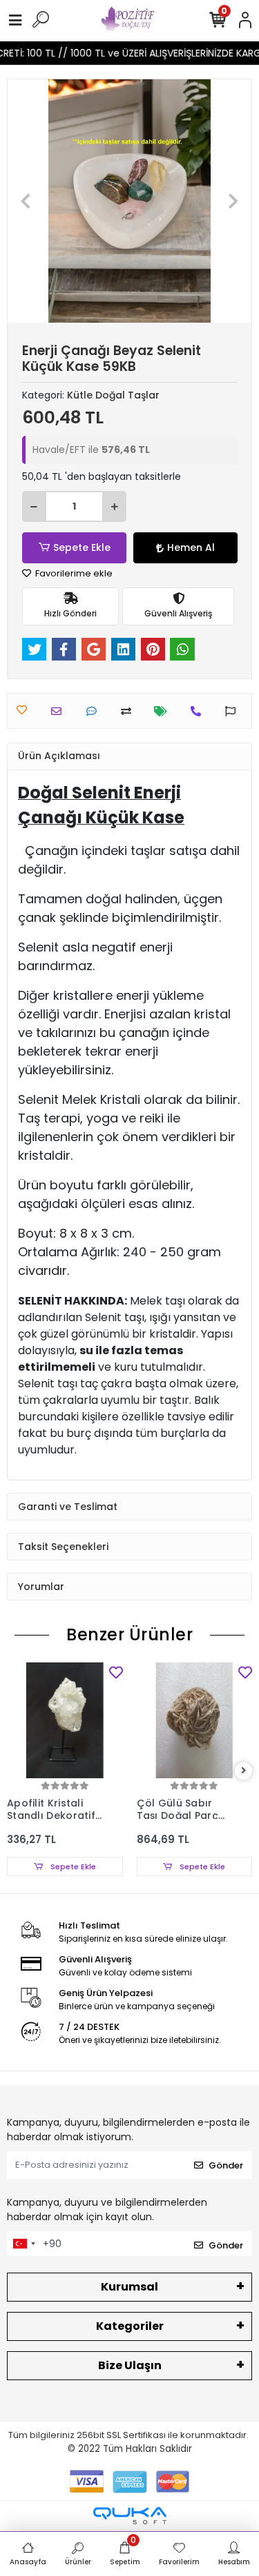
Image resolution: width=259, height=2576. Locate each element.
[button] (26, 201)
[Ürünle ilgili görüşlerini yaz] (95, 711)
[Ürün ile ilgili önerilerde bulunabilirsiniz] (234, 711)
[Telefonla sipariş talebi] (199, 711)
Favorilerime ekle (73, 573)
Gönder (226, 2165)
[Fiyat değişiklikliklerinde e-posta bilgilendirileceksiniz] (164, 711)
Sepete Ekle (82, 547)
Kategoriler (130, 2326)
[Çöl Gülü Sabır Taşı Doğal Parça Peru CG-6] (195, 1720)
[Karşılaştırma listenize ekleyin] (129, 711)
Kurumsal (129, 2287)
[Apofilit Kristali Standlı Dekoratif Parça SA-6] (65, 1720)
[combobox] (23, 2244)
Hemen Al (191, 547)
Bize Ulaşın (130, 2365)
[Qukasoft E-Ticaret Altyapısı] (130, 2516)
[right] (244, 1771)
